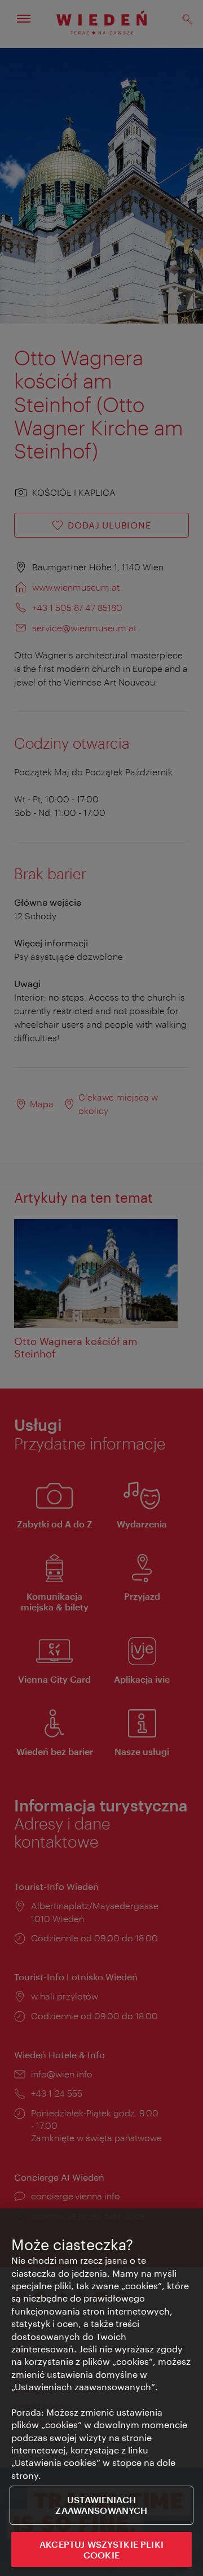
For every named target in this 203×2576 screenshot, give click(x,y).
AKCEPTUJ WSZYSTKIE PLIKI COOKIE (101, 2549)
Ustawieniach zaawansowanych (101, 2505)
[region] (101, 2392)
